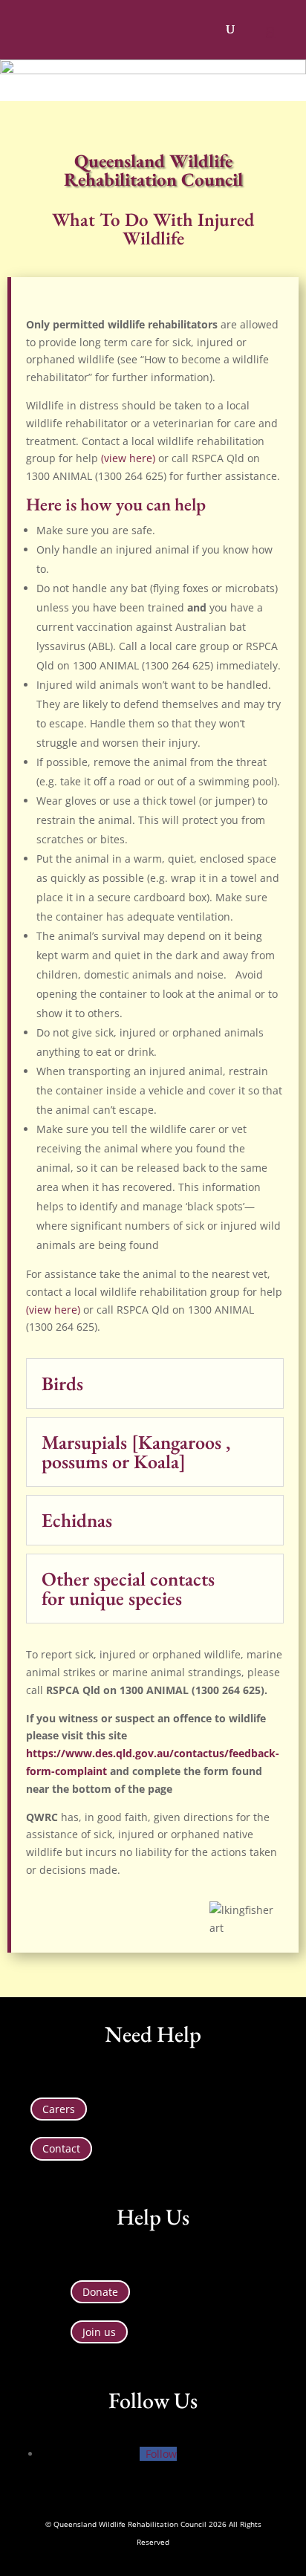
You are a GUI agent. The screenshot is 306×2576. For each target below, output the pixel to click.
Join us (99, 2332)
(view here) (128, 458)
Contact (61, 2149)
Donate (100, 2292)
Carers (59, 2109)
